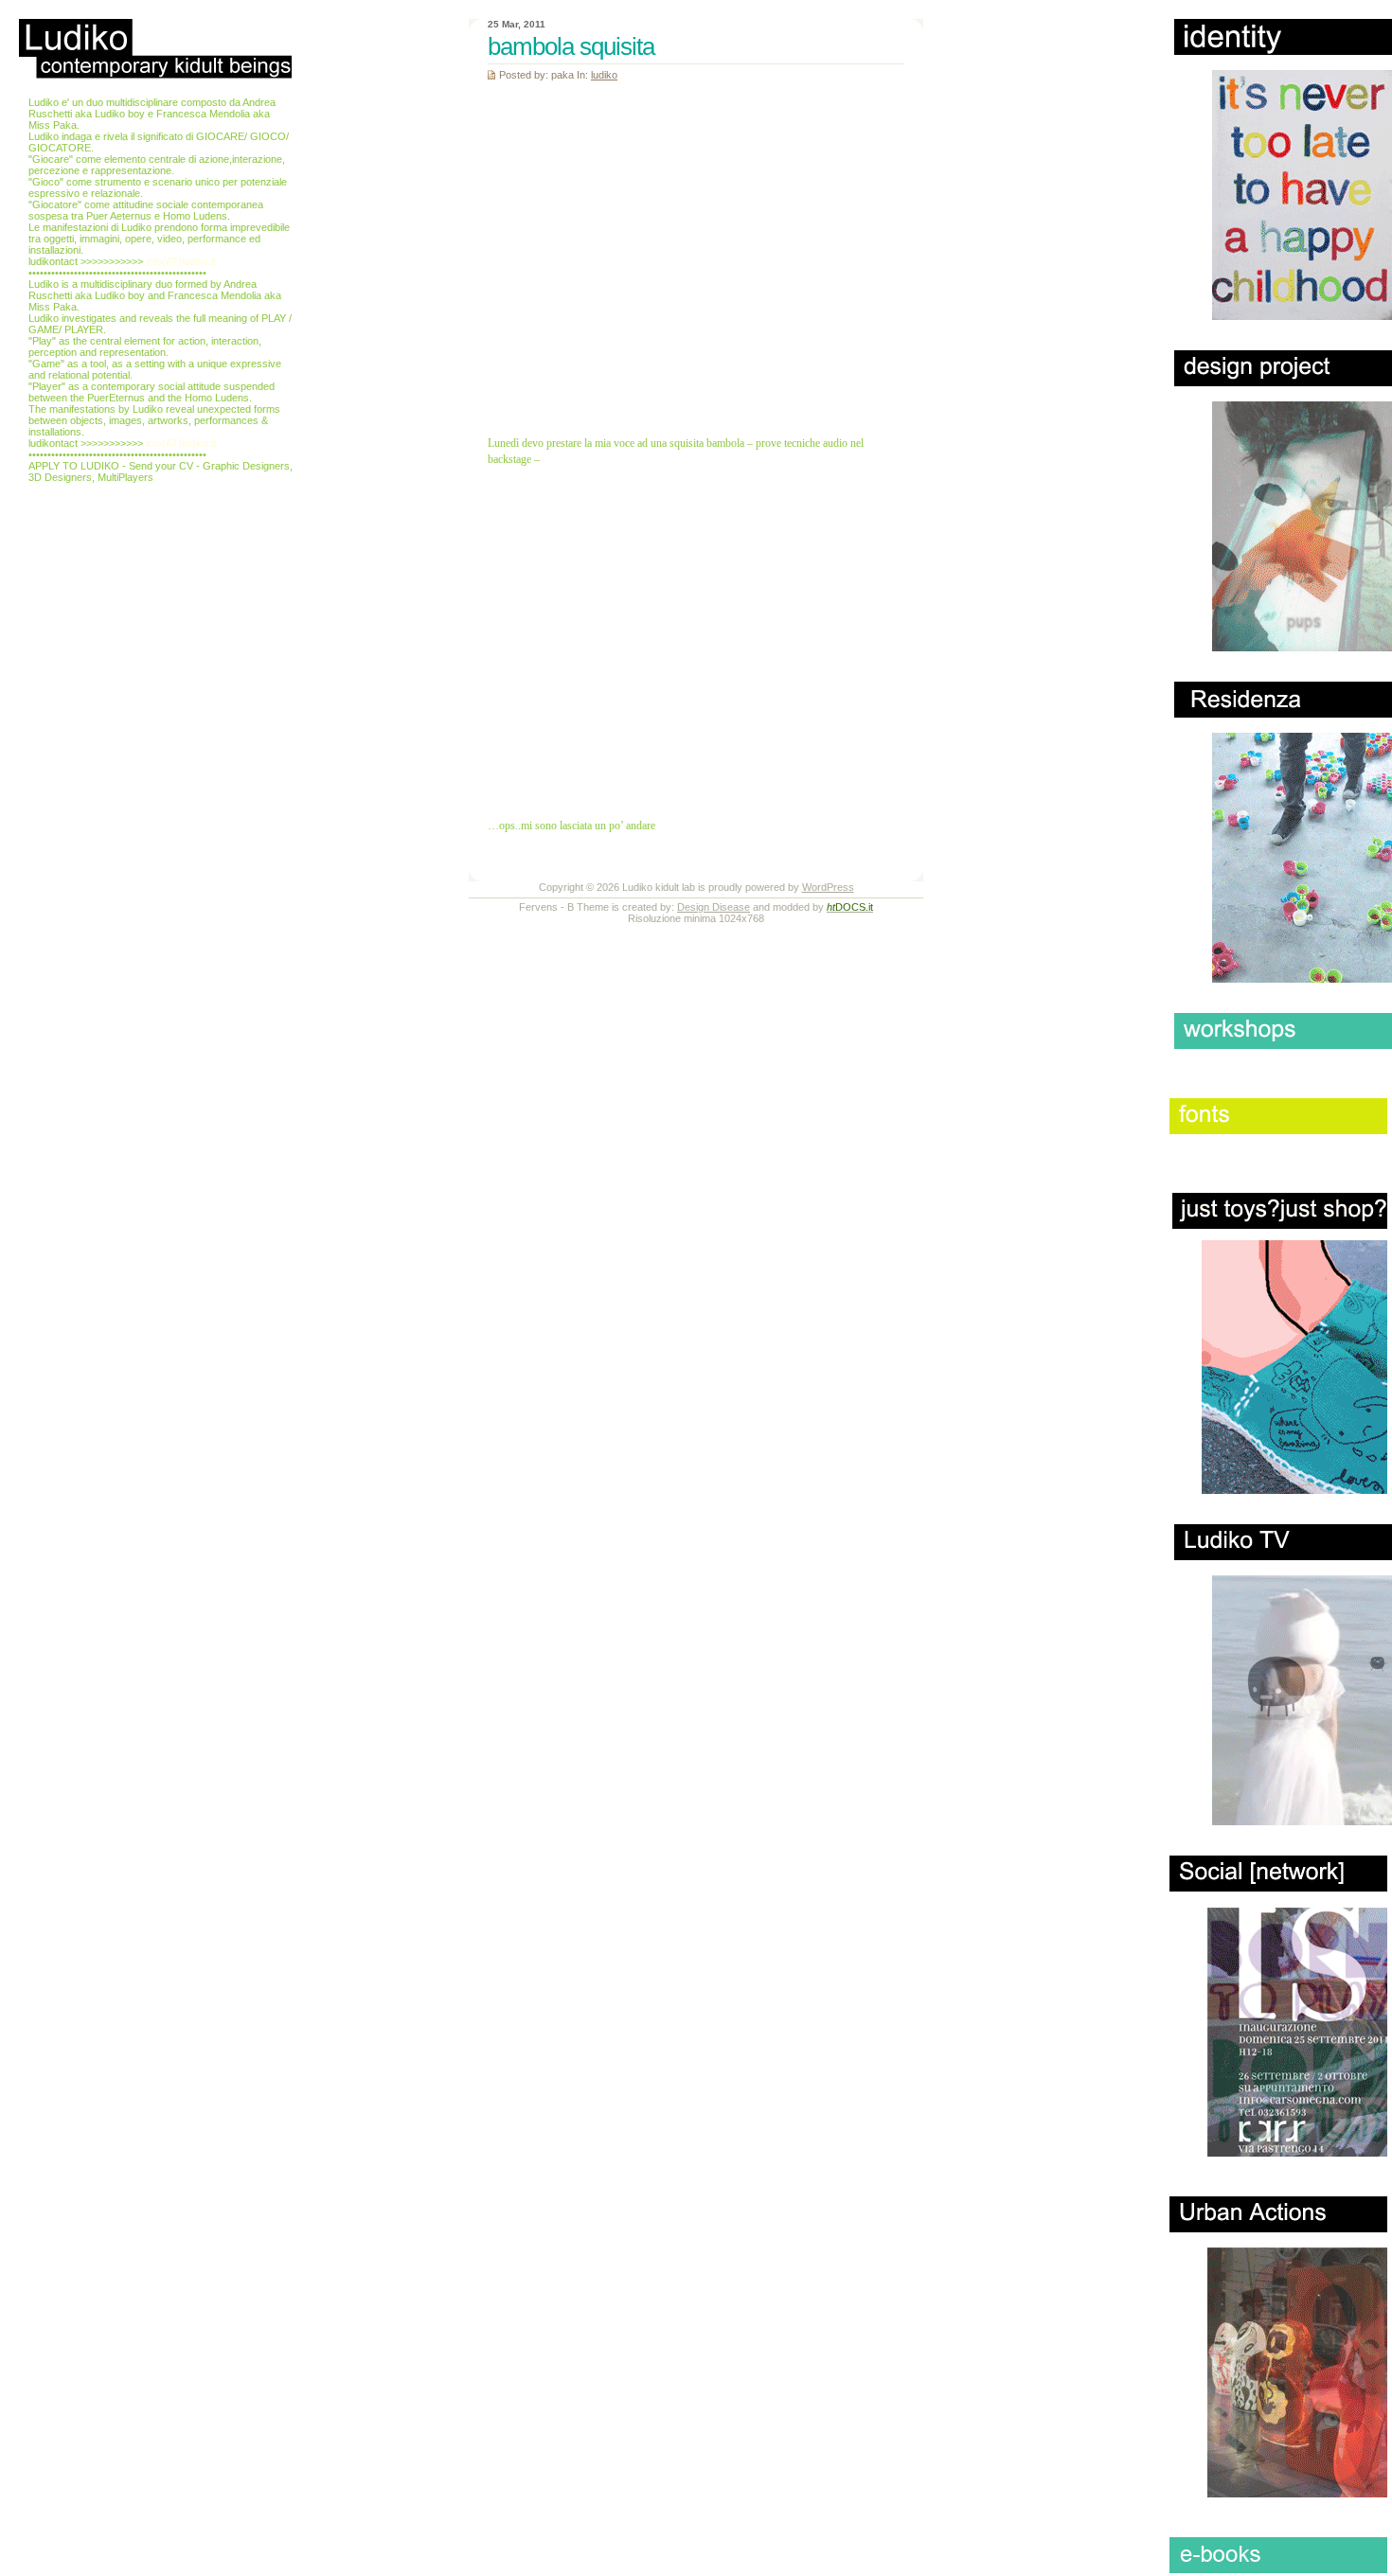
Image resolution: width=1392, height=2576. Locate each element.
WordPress (828, 887)
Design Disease (714, 907)
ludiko (604, 75)
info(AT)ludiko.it (181, 261)
